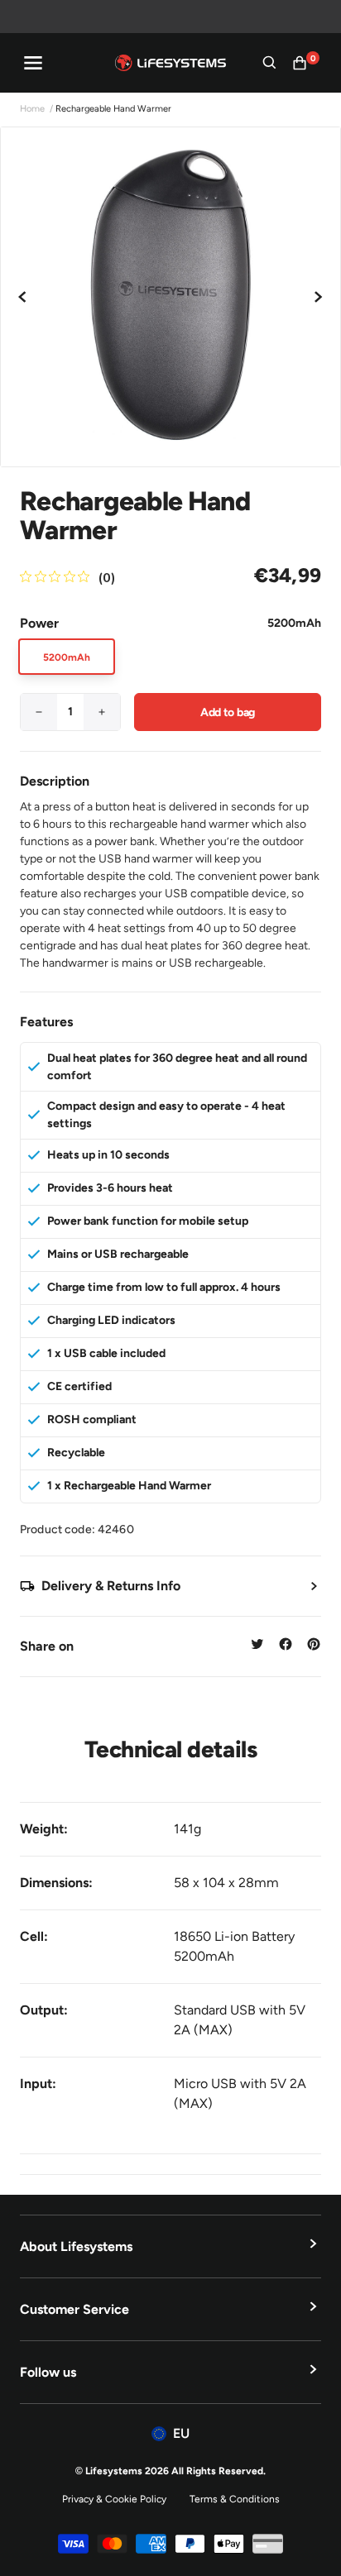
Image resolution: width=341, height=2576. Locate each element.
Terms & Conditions (235, 2499)
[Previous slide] (23, 297)
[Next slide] (318, 297)
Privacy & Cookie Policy (114, 2499)
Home (32, 109)
